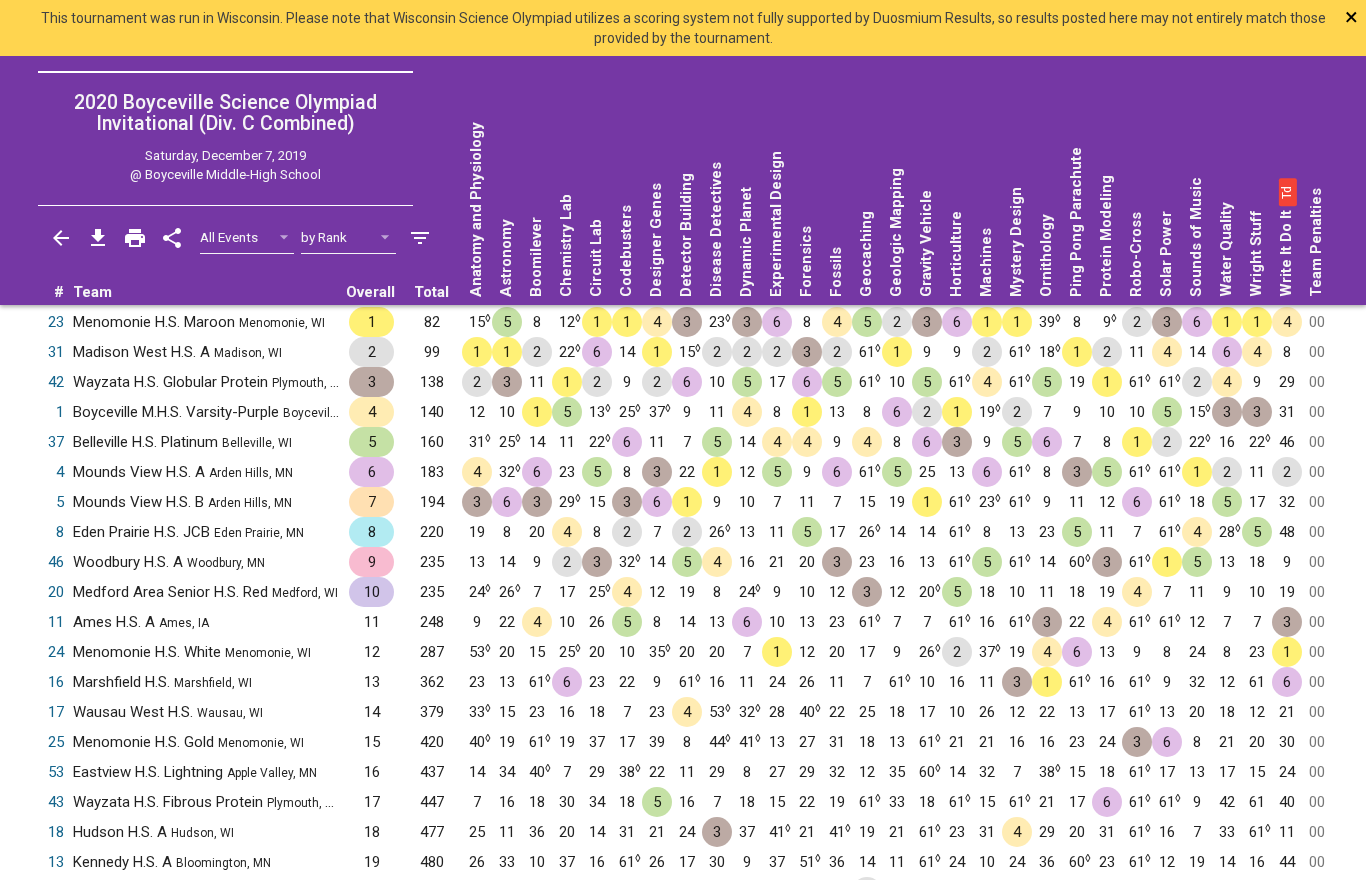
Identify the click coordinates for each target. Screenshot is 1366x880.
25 (56, 742)
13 (56, 862)
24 (56, 652)
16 (56, 682)
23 (56, 322)
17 (56, 712)
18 (56, 832)
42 (56, 382)
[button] (1286, 192)
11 (56, 622)
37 (56, 442)
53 (56, 772)
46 (56, 562)
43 (56, 802)
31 (56, 352)
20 (56, 592)
